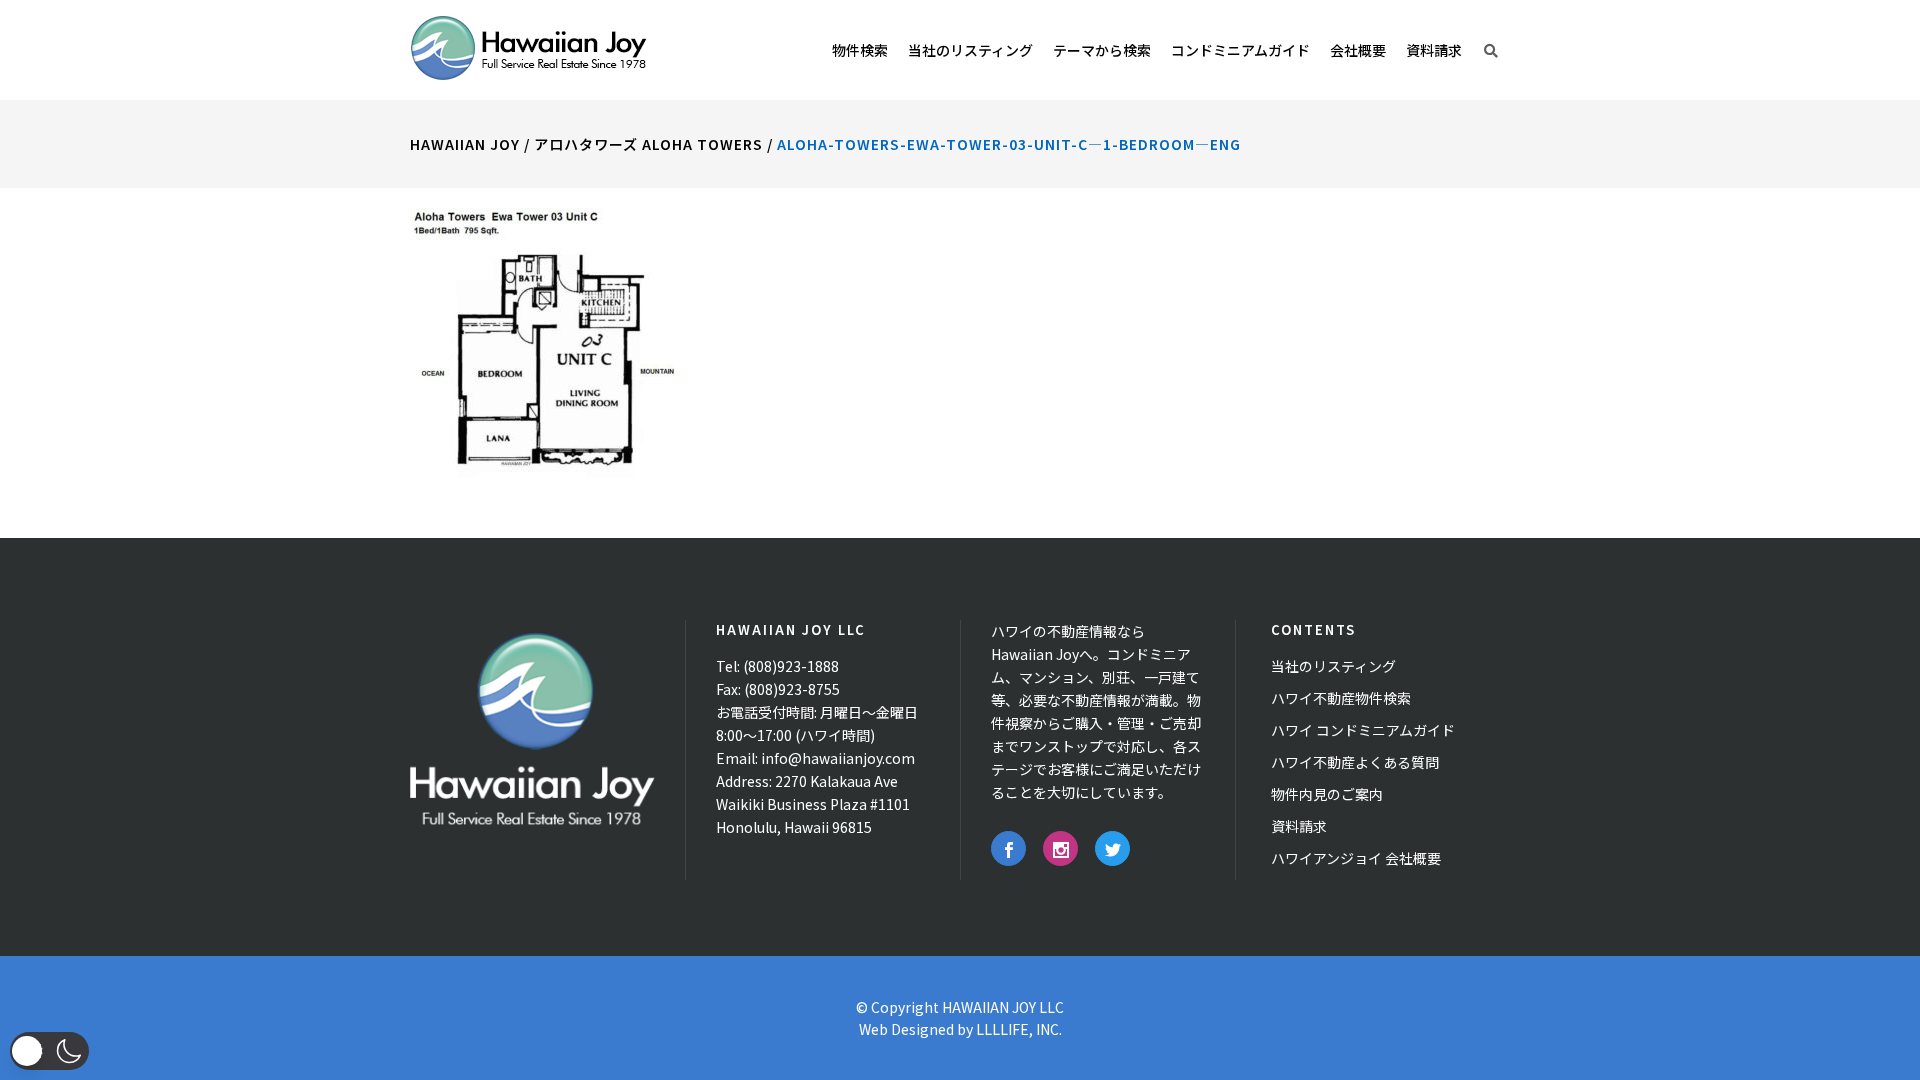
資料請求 (1299, 826)
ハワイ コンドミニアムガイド (1363, 730)
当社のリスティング (1333, 666)
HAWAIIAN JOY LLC (1003, 1007)
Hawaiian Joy (465, 144)
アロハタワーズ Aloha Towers (648, 144)
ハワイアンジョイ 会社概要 (1356, 858)
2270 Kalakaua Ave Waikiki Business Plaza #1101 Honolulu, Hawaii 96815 (813, 804)
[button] (49, 1051)
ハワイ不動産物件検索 (1341, 698)
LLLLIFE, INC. (1019, 1029)
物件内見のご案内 (1327, 794)
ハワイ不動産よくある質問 (1355, 762)
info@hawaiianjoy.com (838, 758)
